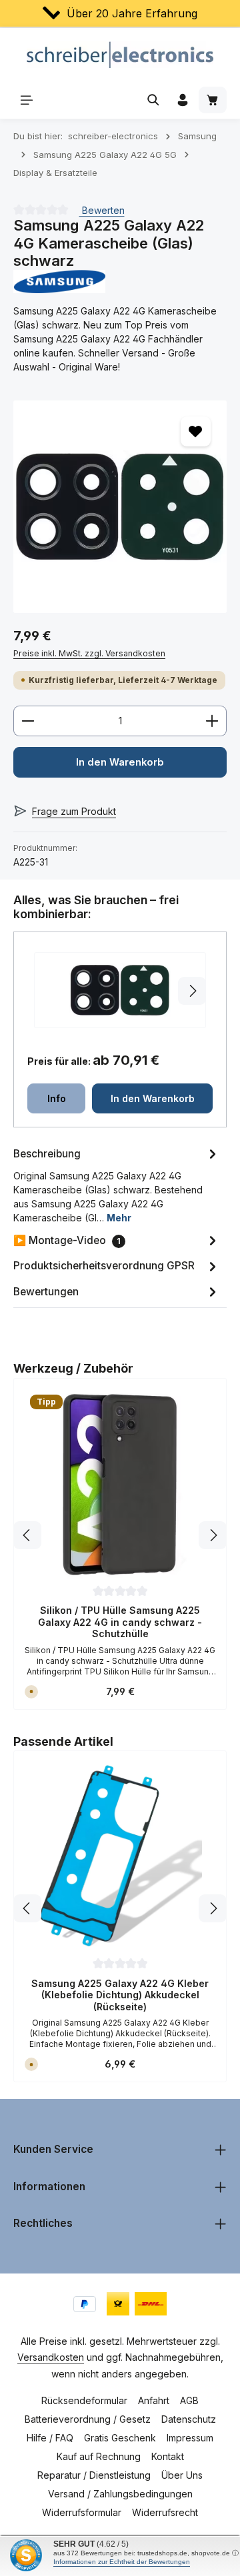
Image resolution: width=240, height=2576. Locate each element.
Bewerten (102, 210)
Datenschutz (189, 2419)
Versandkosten (51, 2357)
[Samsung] (120, 282)
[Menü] (27, 100)
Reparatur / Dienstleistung (94, 2475)
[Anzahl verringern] (28, 721)
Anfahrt (154, 2400)
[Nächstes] (213, 1535)
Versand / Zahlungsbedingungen (120, 2494)
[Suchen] (153, 100)
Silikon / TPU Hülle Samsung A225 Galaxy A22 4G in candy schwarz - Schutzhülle (120, 1622)
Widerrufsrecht (165, 2512)
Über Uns (182, 2475)
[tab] (117, 1184)
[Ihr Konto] (183, 100)
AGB (189, 2400)
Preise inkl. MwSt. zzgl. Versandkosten (89, 653)
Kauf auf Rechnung (99, 2456)
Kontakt (168, 2456)
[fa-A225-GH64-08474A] (120, 507)
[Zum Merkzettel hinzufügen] (196, 431)
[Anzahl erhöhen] (212, 721)
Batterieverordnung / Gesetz (88, 2419)
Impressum (190, 2438)
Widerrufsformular (82, 2512)
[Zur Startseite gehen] (120, 55)
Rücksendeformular (84, 2400)
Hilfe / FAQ (50, 2438)
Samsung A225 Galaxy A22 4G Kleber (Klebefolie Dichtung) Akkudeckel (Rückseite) (120, 1995)
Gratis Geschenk (120, 2438)
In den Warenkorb (120, 762)
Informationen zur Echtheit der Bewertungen (122, 2562)
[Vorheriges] (27, 1535)
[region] (120, 507)
